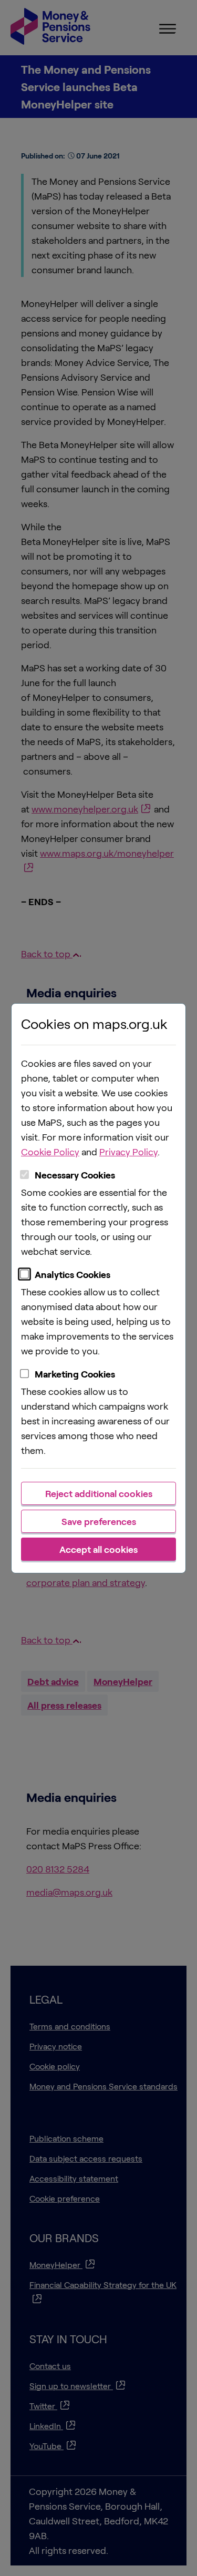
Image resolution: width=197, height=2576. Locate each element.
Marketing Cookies (75, 1374)
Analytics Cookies (72, 1274)
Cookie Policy (50, 1152)
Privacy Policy (128, 1152)
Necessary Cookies (75, 1175)
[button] (98, 1493)
